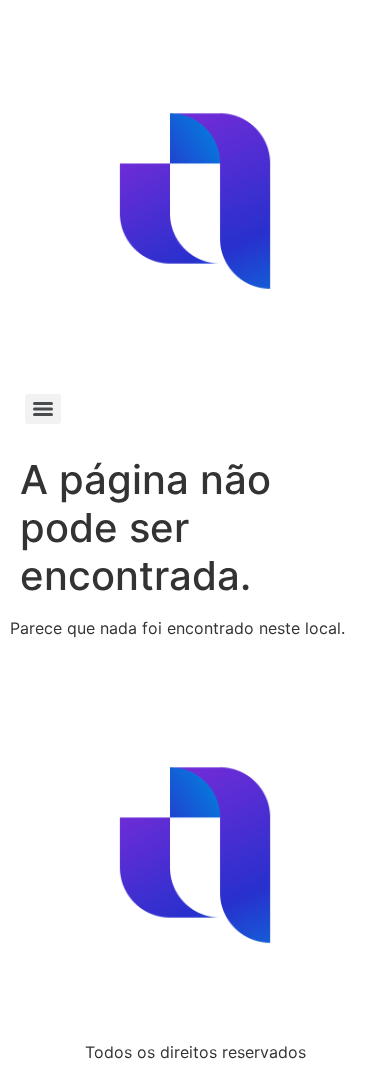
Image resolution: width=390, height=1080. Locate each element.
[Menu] (43, 409)
